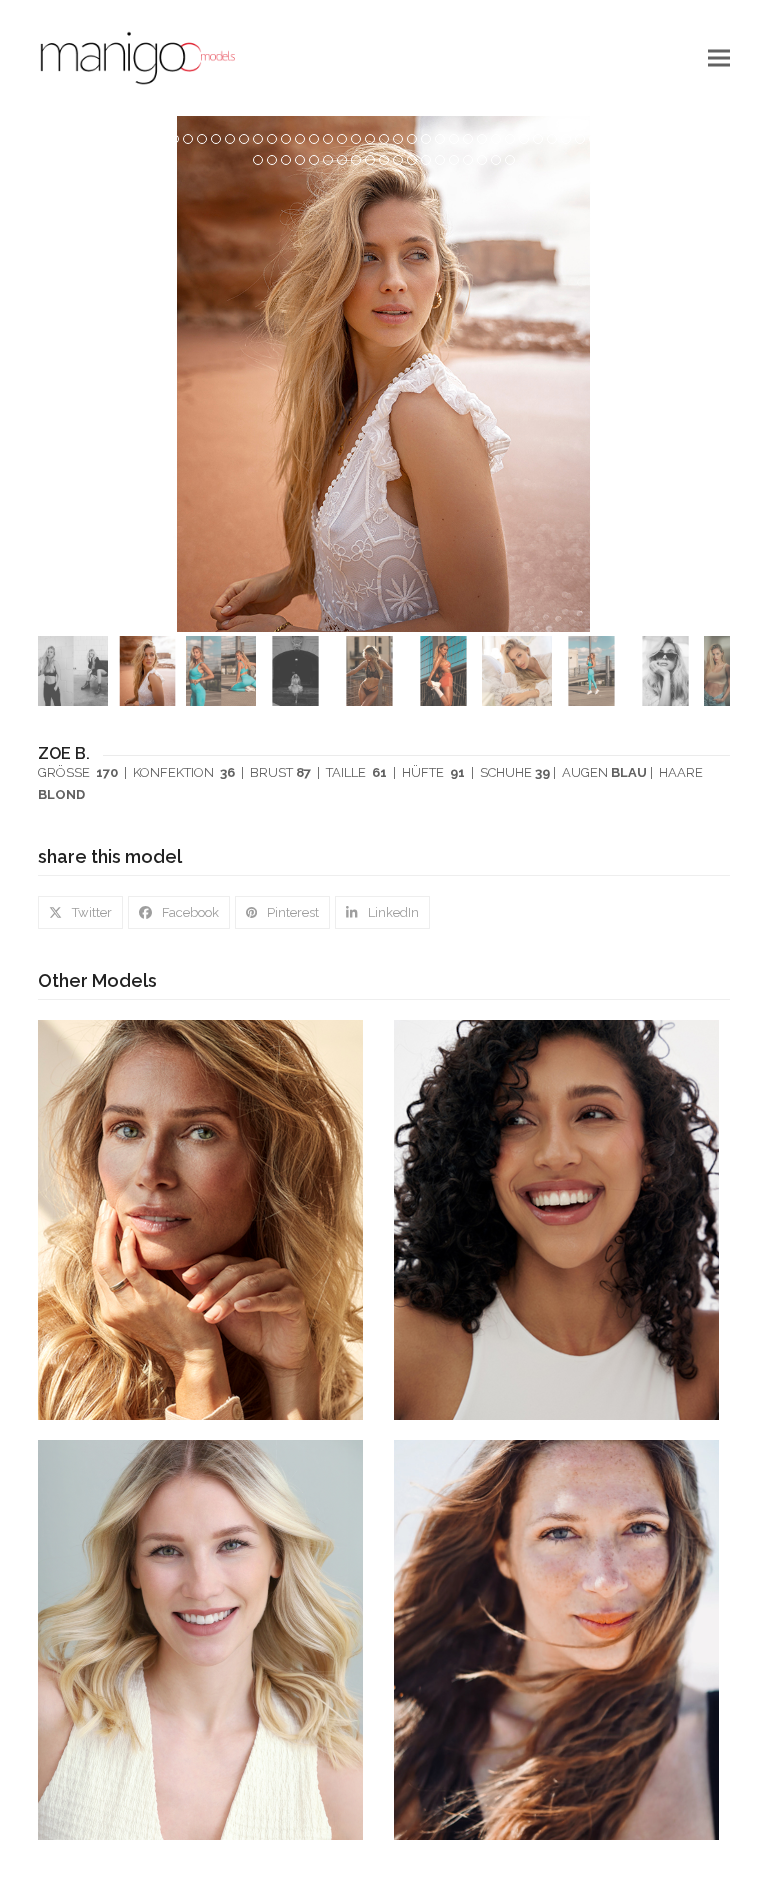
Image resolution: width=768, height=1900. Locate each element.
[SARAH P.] (200, 1639)
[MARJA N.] (200, 1219)
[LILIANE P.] (556, 1219)
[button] (719, 57)
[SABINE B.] (556, 1639)
